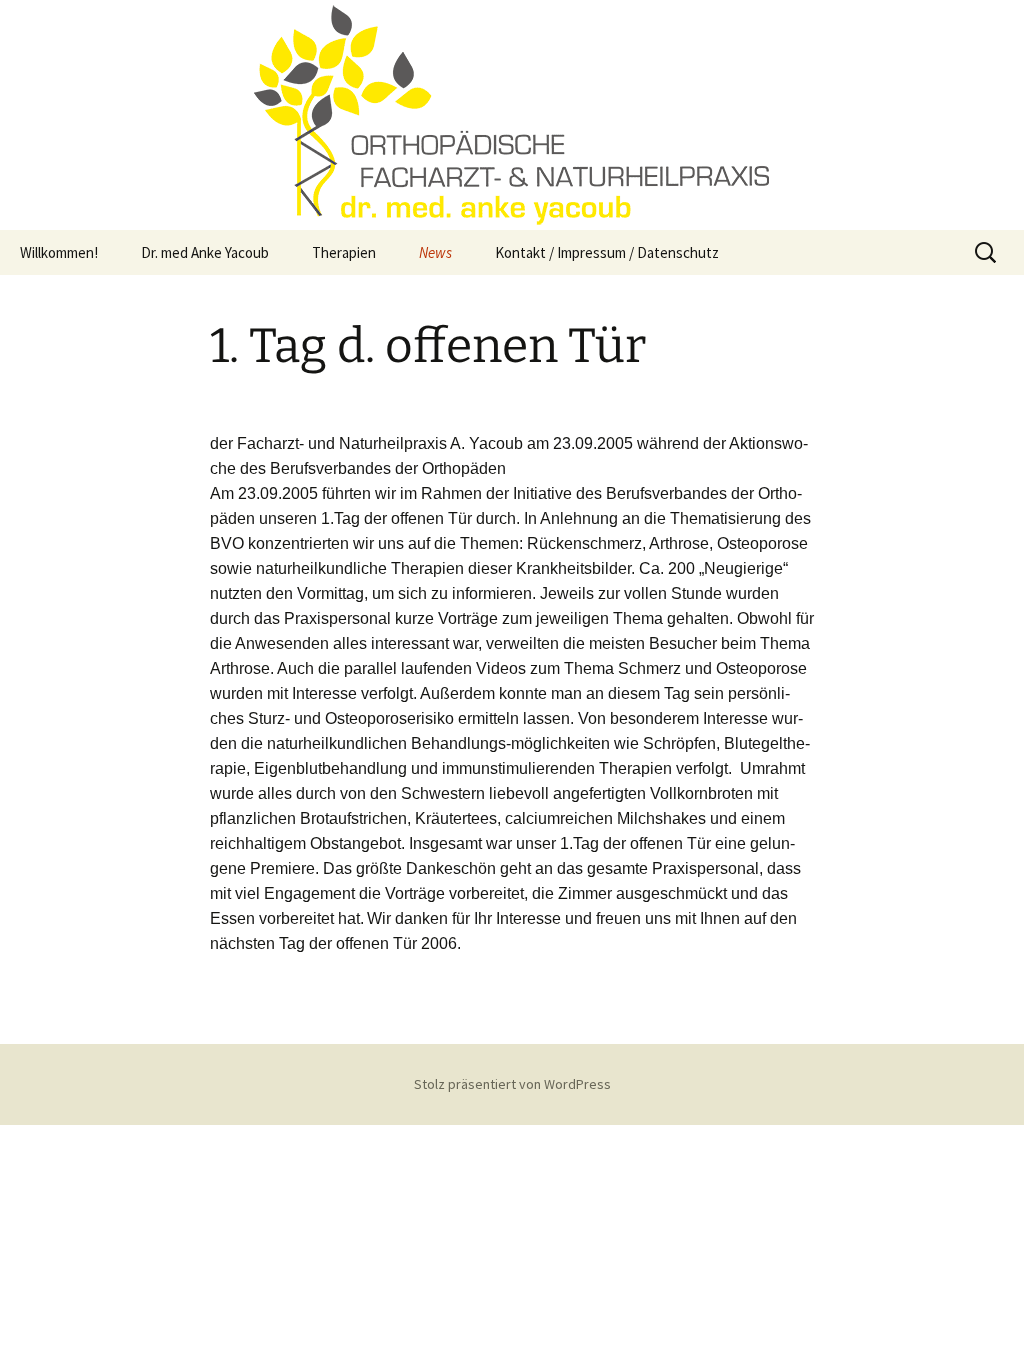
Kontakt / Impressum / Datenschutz (607, 252)
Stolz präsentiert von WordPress (512, 1084)
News (435, 252)
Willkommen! (59, 252)
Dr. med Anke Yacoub (205, 252)
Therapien (344, 252)
